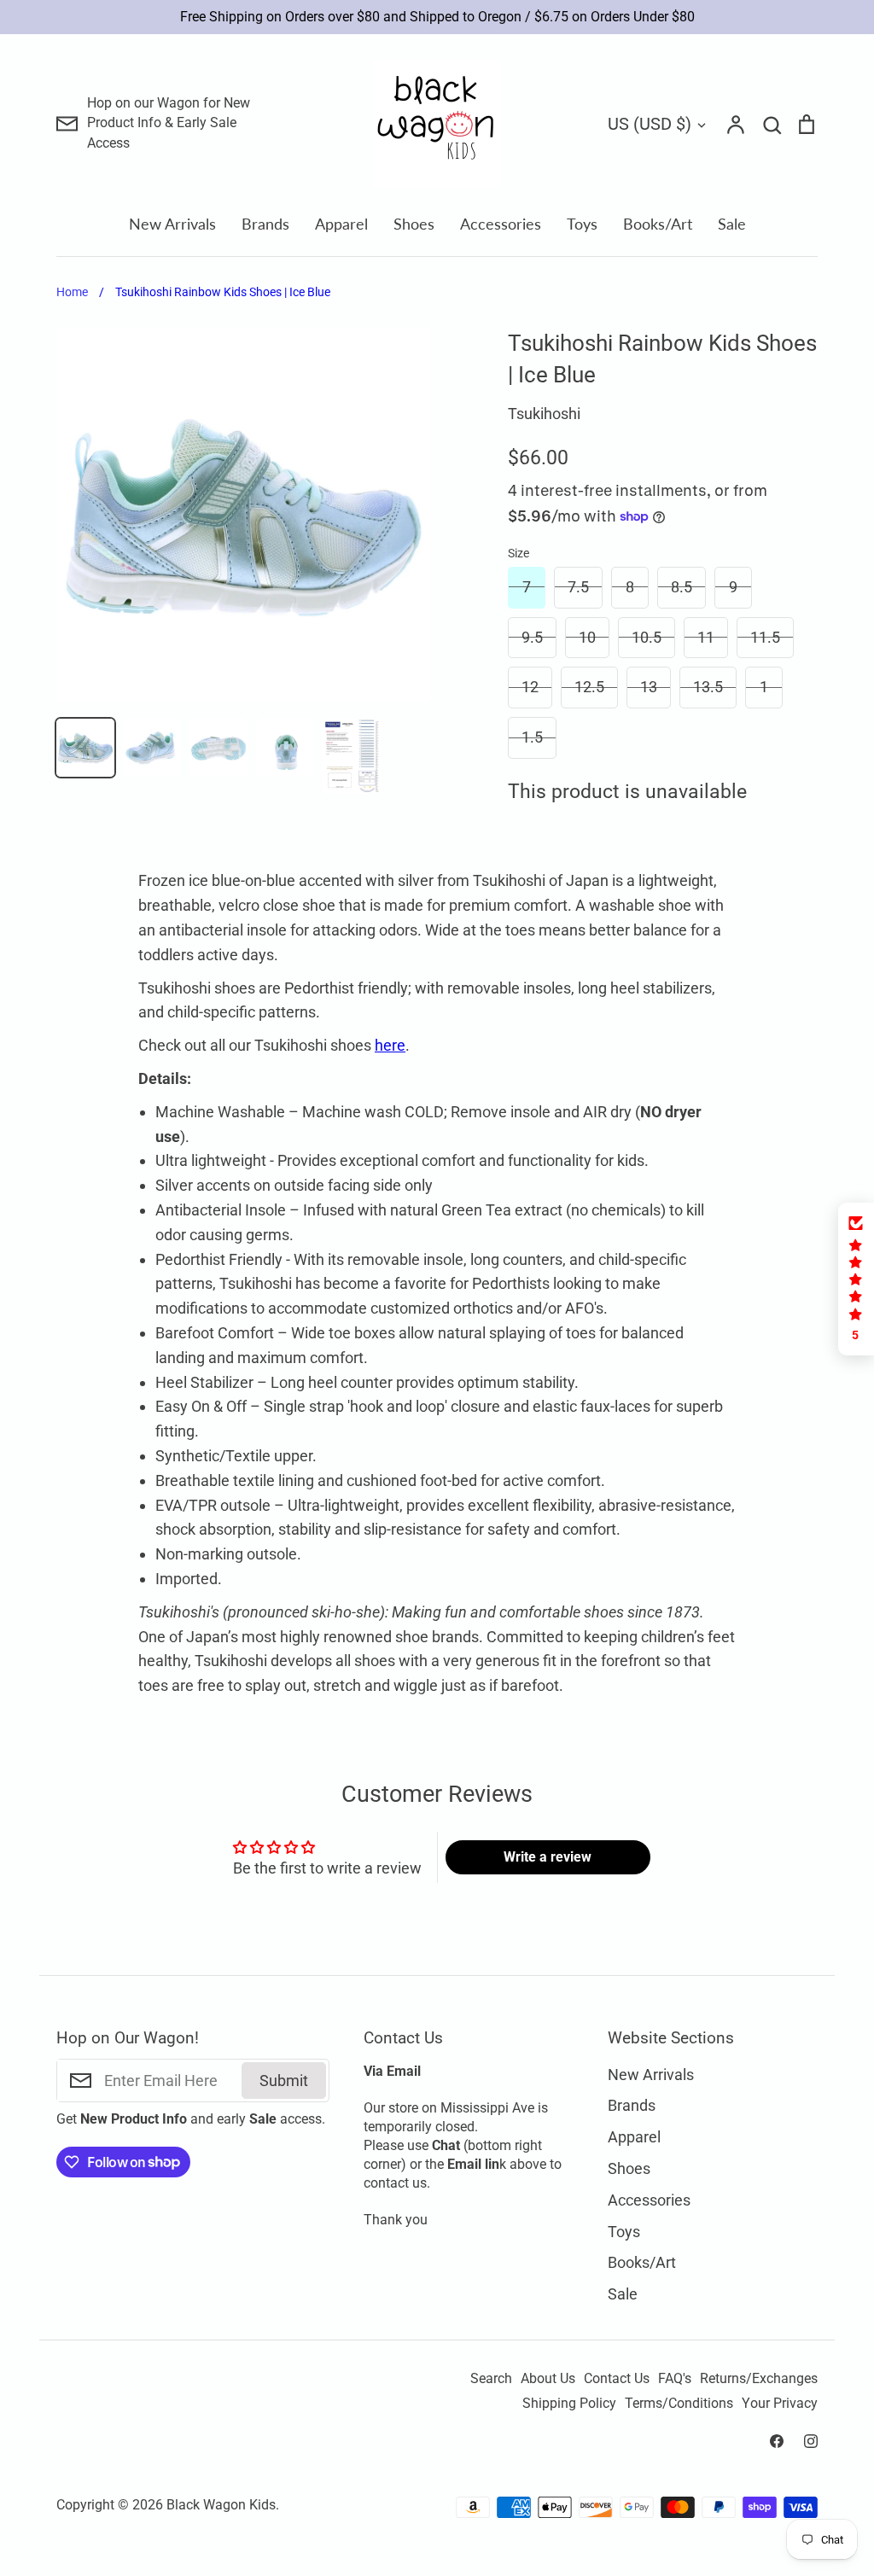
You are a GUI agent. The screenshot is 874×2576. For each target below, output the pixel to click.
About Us (548, 2379)
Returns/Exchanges (759, 2379)
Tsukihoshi (544, 414)
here (390, 1045)
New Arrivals (172, 224)
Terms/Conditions (679, 2404)
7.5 (578, 587)
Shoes (414, 224)
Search (491, 2379)
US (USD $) (650, 124)
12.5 (589, 687)
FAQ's (675, 2379)
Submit (284, 2081)
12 (530, 687)
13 (649, 687)
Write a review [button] (548, 1857)
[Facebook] (777, 2441)
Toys (582, 224)
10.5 (647, 637)
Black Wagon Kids (221, 2505)
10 (587, 637)
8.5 (682, 587)
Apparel (341, 224)
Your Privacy (780, 2404)
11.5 (765, 637)
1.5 (532, 737)
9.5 (532, 637)
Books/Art (658, 224)
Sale (732, 224)
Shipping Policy (569, 2404)
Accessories (501, 224)
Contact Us (617, 2379)
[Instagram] (811, 2441)
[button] (856, 1279)
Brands (265, 224)
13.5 (708, 687)
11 (706, 637)
